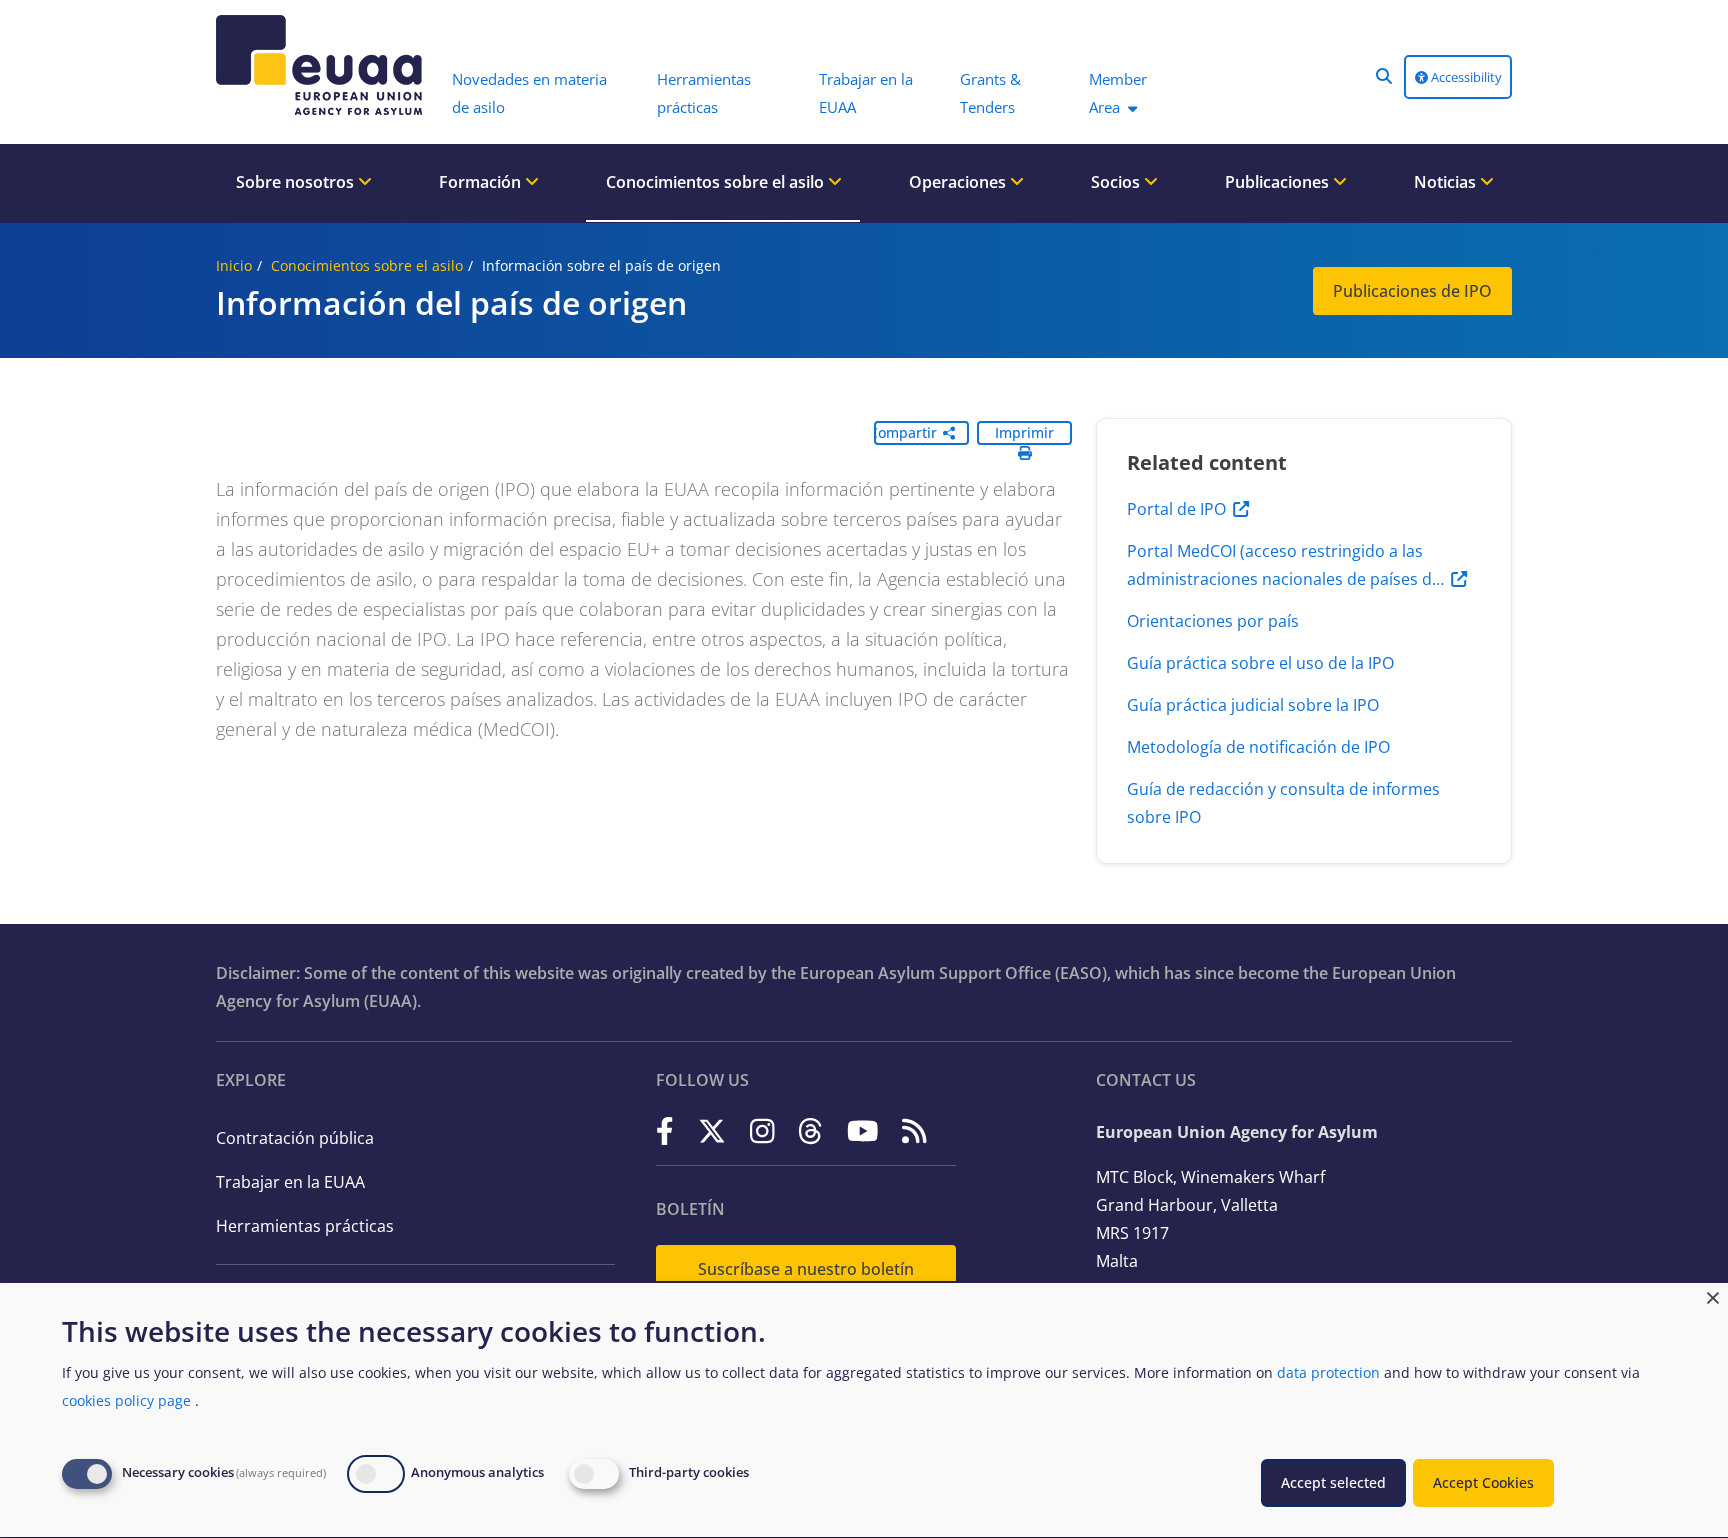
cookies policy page (126, 1400)
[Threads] (810, 1130)
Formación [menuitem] (482, 182)
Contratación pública (295, 1138)
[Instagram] (762, 1130)
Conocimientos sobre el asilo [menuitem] (717, 182)
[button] (1384, 76)
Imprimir (1024, 432)
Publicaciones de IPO (1412, 291)
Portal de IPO (1176, 509)
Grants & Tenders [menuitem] (990, 93)
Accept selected (1333, 1482)
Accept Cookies (1483, 1482)
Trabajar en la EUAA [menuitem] (866, 93)
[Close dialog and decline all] (1713, 1295)
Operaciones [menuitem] (959, 182)
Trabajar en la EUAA (290, 1182)
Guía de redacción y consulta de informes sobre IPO (1283, 803)
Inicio (234, 265)
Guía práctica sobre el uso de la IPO (1260, 663)
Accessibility (1465, 77)
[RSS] (914, 1130)
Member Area (1118, 93)
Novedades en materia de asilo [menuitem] (529, 93)
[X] (712, 1130)
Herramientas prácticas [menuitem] (704, 93)
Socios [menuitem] (1117, 182)
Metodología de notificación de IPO (1258, 747)
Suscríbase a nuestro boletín (806, 1269)
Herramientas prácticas (305, 1226)
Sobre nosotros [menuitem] (297, 182)
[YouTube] (863, 1130)
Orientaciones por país (1213, 621)
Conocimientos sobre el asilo (367, 265)
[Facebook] (665, 1130)
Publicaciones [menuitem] (1279, 182)
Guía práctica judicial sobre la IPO (1253, 705)
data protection (1328, 1372)
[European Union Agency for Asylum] (324, 65)
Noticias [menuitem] (1447, 182)
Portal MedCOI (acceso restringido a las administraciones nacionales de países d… (1285, 565)
